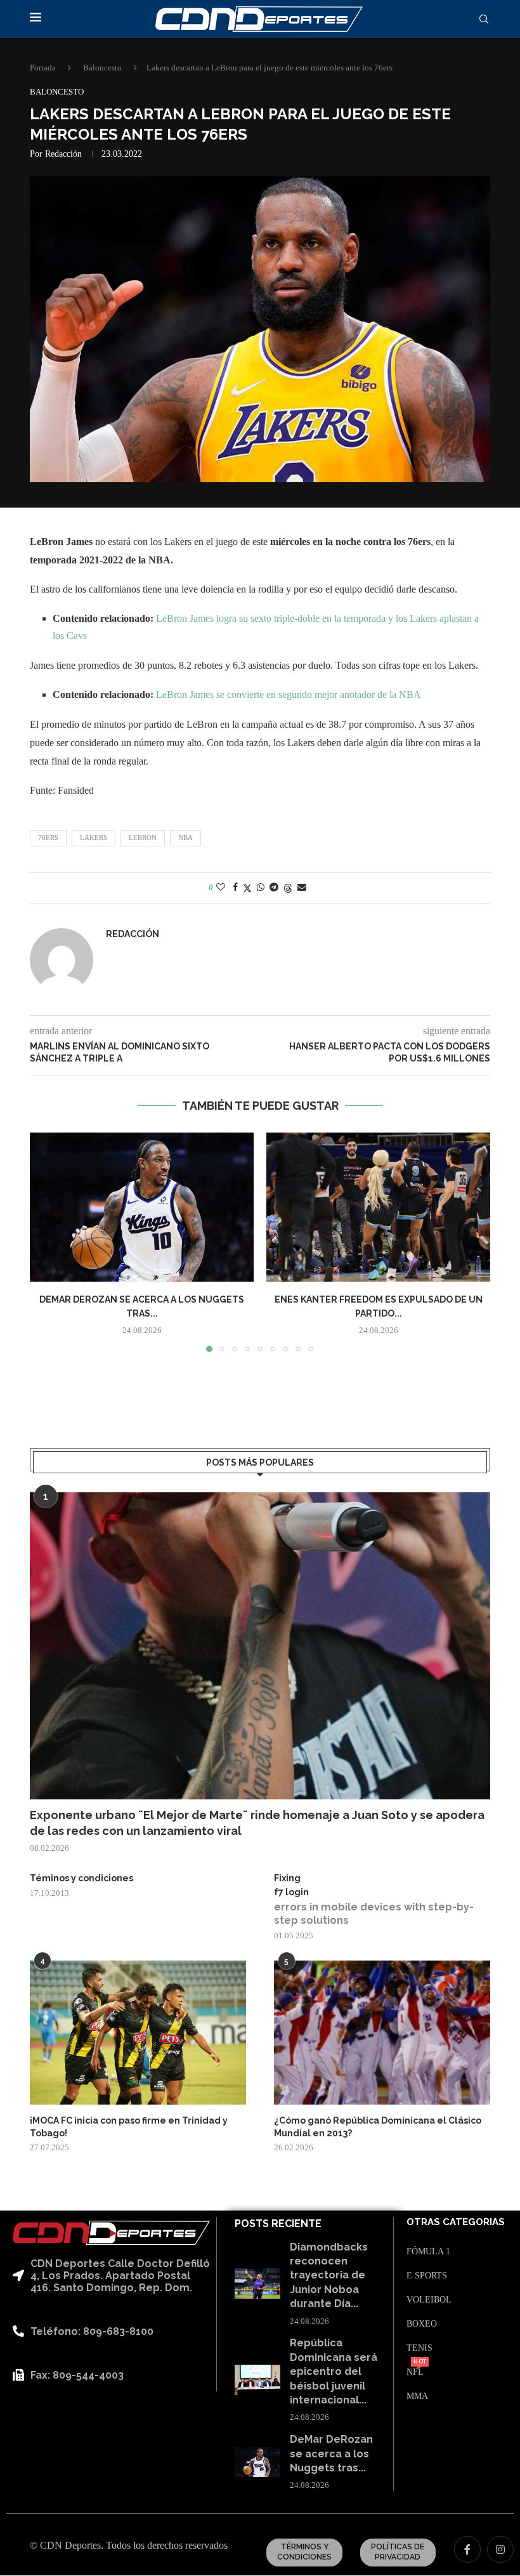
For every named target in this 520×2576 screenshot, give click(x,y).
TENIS (419, 2348)
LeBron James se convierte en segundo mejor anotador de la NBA (289, 694)
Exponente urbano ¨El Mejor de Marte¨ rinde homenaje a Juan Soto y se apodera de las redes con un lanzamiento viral (257, 1823)
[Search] (484, 20)
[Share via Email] (302, 888)
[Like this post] (221, 888)
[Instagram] (500, 2549)
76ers (48, 838)
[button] (47, 1242)
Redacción (63, 154)
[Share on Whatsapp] (261, 888)
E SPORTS (427, 2276)
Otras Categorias (456, 2222)
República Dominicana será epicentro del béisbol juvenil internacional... (334, 2371)
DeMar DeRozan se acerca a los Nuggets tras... (331, 2454)
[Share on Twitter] (247, 888)
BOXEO (422, 2324)
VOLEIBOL (429, 2300)
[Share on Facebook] (235, 888)
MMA (417, 2396)
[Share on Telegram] (274, 888)
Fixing (287, 1878)
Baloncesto (102, 68)
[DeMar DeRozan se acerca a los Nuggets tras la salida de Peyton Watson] (142, 1207)
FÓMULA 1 (428, 2252)
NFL (415, 2372)
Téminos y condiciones (81, 1878)
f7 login (291, 1892)
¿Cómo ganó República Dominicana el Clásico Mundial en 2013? (378, 2127)
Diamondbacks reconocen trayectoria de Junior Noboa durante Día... (329, 2276)
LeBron (143, 838)
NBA (185, 838)
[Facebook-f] (467, 2549)
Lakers (94, 838)
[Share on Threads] (288, 888)
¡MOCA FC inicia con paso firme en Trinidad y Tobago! (129, 2127)
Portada (43, 68)
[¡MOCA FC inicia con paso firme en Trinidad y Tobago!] (138, 2033)
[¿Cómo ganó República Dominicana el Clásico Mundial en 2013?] (382, 2033)
